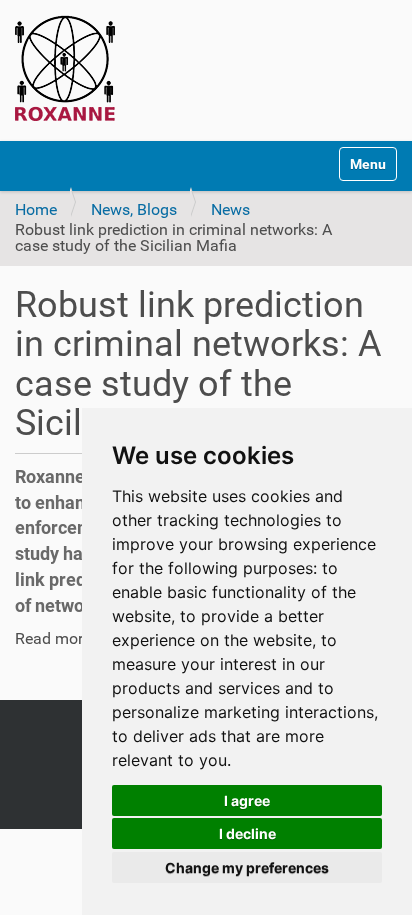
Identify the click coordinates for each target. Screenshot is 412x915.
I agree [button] (247, 800)
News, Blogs (134, 209)
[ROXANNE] (65, 68)
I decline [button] (247, 833)
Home (36, 209)
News (230, 209)
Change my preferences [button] (247, 867)
